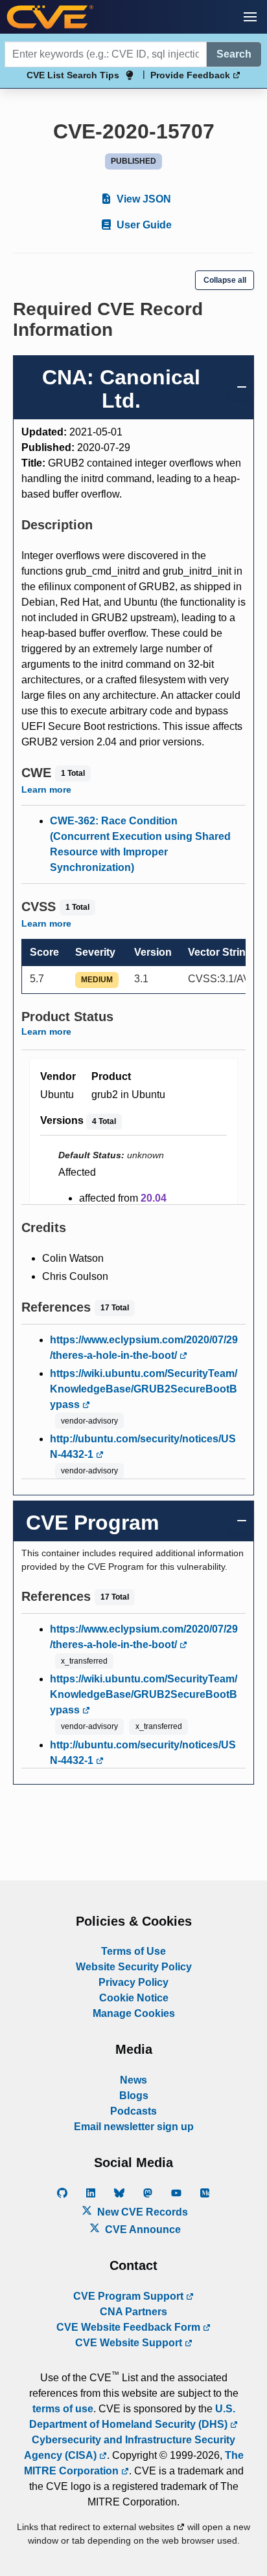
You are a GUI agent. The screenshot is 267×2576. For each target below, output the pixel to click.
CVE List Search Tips (73, 75)
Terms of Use (133, 1951)
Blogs (134, 2096)
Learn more (46, 789)
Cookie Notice (134, 1998)
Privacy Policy (133, 1982)
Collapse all (225, 280)
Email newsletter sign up (134, 2127)
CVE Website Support (130, 2343)
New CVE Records (141, 2212)
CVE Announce (142, 2229)
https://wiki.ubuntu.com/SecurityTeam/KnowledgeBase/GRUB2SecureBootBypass (144, 1389)
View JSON (143, 199)
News (133, 2080)
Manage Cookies (134, 2013)
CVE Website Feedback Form (130, 2327)
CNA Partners (133, 2312)
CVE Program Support (130, 2296)
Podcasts (133, 2111)
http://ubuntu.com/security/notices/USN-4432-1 (143, 1447)
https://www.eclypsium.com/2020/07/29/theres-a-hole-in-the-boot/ (144, 1348)
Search (234, 54)
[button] (250, 17)
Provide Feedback (192, 75)
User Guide (143, 225)
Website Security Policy (134, 1967)
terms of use (63, 2409)
